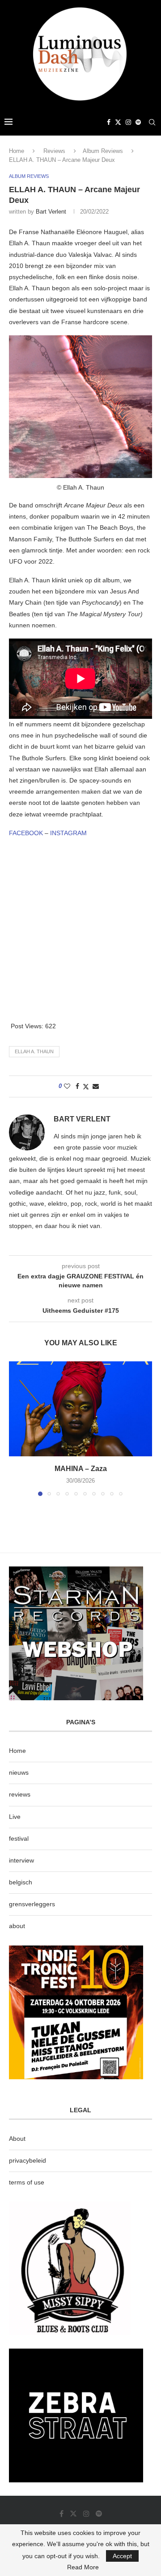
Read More (83, 2567)
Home (17, 151)
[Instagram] (128, 122)
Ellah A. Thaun (34, 1051)
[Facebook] (109, 122)
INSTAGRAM (68, 833)
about (17, 1926)
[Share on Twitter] (86, 1086)
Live (15, 1817)
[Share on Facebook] (77, 1086)
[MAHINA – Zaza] (80, 1409)
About (17, 2139)
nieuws (19, 1772)
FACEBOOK (26, 833)
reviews (20, 1794)
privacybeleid (28, 2160)
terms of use (27, 2182)
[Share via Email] (96, 1086)
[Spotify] (138, 122)
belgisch (21, 1882)
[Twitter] (118, 122)
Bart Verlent (51, 212)
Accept (122, 2556)
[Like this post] (67, 1086)
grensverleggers (32, 1904)
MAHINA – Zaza (81, 1469)
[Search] (152, 122)
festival (19, 1838)
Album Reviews (103, 151)
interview (21, 1860)
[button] (17, 1428)
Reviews (54, 151)
